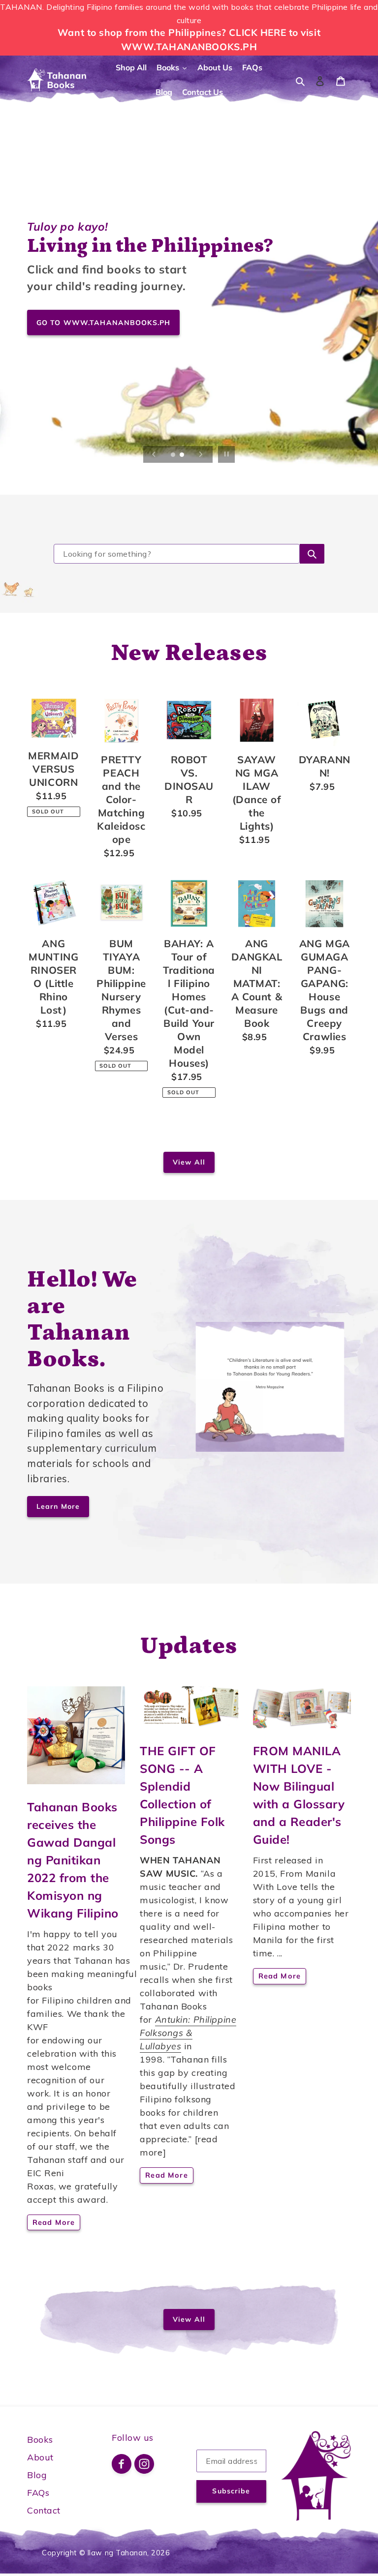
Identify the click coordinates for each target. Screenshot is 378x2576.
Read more (54, 2222)
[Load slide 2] (183, 455)
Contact (44, 2510)
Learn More (58, 1506)
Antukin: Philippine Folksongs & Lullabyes (188, 2033)
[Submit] (312, 554)
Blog (37, 2475)
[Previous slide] (154, 454)
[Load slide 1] (174, 455)
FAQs (38, 2493)
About (40, 2457)
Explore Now (61, 381)
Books (40, 2440)
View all (189, 1162)
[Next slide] (201, 454)
